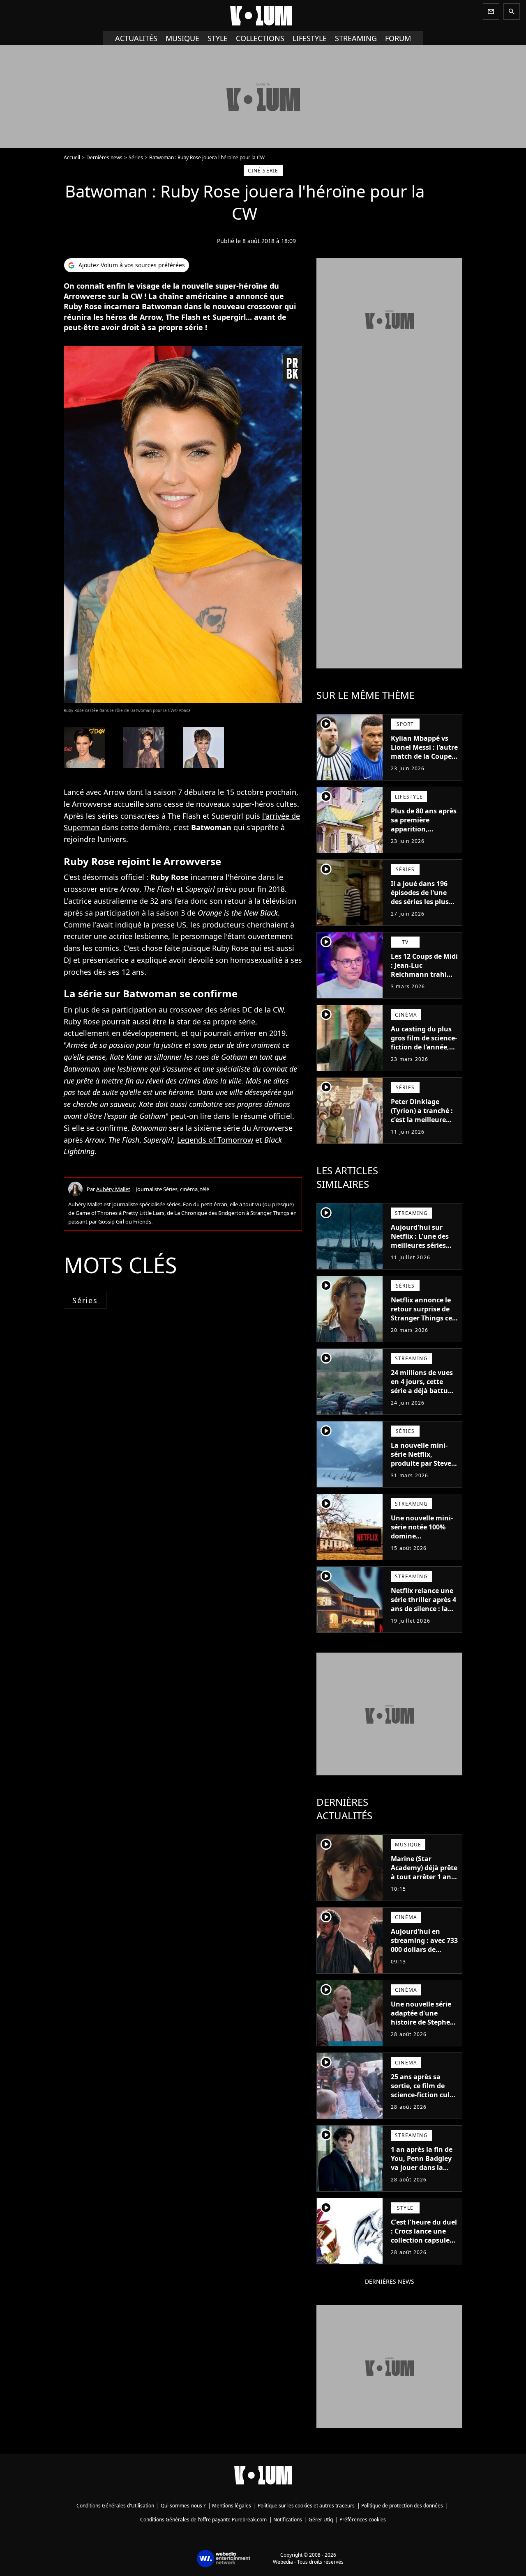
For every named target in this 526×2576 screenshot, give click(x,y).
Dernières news (104, 157)
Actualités (136, 38)
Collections (260, 38)
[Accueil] (263, 16)
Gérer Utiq (321, 2520)
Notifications (288, 2520)
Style (218, 38)
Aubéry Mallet (113, 1189)
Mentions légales (232, 2506)
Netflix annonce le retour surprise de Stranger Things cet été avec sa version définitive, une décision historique (423, 1322)
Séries (136, 157)
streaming (356, 38)
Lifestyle (310, 38)
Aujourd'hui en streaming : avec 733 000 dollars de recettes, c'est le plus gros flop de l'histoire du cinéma (424, 1954)
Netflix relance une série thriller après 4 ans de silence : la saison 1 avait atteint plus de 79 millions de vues (423, 1613)
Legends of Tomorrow (215, 1140)
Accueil (72, 157)
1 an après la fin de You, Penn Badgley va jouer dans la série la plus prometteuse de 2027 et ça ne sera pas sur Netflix (422, 2177)
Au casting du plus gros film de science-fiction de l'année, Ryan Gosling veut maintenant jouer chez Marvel (424, 1052)
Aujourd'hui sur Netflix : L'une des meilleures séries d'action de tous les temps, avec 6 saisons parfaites (422, 1250)
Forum (398, 38)
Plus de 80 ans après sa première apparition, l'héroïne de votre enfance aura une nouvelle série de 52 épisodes (424, 838)
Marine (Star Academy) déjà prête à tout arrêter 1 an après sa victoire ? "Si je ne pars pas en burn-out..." (424, 1881)
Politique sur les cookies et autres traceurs (306, 2506)
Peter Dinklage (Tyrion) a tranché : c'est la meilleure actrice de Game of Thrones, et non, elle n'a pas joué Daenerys (424, 1129)
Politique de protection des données (402, 2506)
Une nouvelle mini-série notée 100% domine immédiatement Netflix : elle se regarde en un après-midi (422, 1545)
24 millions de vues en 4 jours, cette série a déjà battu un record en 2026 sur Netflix (422, 1391)
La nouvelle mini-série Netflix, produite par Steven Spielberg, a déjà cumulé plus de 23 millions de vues (423, 1468)
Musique (182, 38)
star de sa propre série (216, 1022)
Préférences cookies (363, 2520)
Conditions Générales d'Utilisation (115, 2506)
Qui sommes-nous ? (183, 2506)
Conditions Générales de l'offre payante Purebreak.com (203, 2520)
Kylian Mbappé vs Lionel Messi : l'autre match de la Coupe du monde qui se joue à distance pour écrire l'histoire (424, 761)
